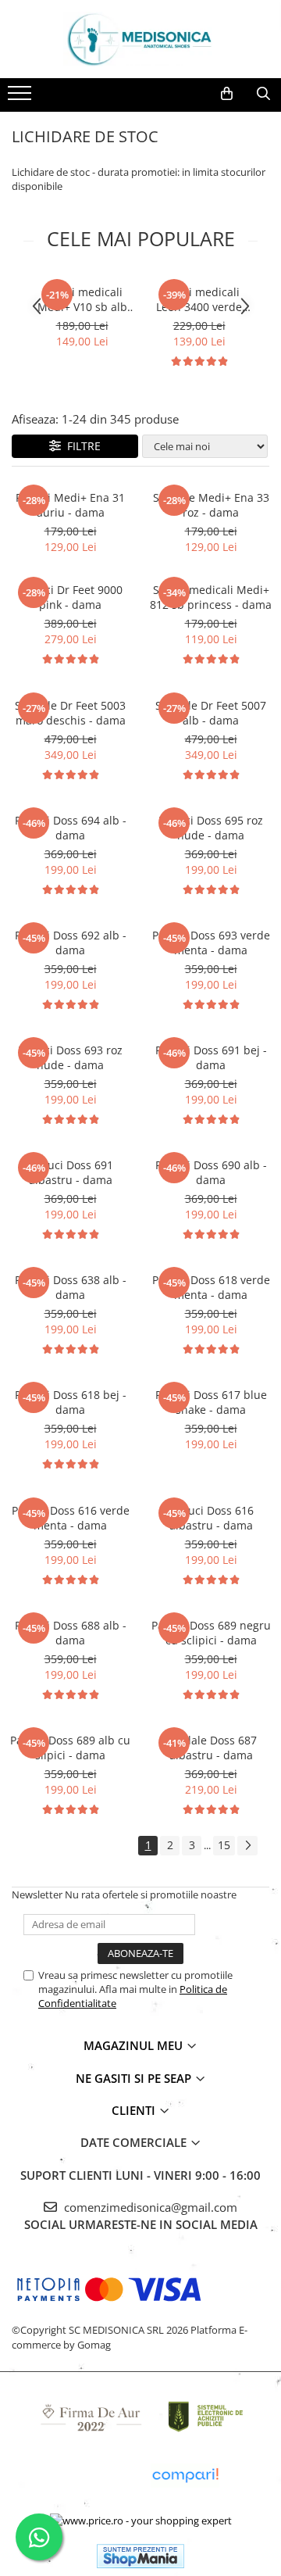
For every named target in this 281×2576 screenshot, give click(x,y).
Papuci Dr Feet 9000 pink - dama (71, 597)
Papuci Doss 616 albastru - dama (211, 1518)
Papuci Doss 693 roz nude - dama (70, 1057)
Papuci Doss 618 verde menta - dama (211, 1287)
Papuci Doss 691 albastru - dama (71, 1172)
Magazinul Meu (135, 2045)
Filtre (81, 446)
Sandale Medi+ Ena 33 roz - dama (211, 505)
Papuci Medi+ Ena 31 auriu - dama (70, 505)
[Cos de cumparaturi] (227, 94)
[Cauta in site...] (263, 94)
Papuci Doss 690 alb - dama (211, 1172)
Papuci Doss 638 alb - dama (71, 1287)
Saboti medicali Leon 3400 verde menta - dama (199, 299)
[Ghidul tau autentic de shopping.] (185, 2476)
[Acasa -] (140, 39)
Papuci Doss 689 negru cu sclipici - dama (211, 1633)
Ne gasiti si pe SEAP (135, 2078)
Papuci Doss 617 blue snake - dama (211, 1402)
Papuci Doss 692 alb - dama (71, 943)
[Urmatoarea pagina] (247, 1846)
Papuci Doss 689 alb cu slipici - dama (70, 1748)
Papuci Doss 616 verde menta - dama (71, 1518)
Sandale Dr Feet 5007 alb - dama (211, 713)
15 (224, 1845)
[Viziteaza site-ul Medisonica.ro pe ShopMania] (140, 2556)
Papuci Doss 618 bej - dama (71, 1402)
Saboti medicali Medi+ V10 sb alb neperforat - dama (82, 299)
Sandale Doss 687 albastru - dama (211, 1748)
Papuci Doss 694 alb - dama (71, 828)
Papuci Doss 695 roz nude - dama (211, 828)
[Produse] (21, 98)
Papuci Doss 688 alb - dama (71, 1633)
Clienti (135, 2110)
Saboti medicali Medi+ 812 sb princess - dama (211, 597)
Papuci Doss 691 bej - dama (211, 1057)
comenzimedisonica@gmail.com (149, 2207)
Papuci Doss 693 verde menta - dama (211, 943)
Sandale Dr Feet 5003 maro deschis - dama (70, 713)
